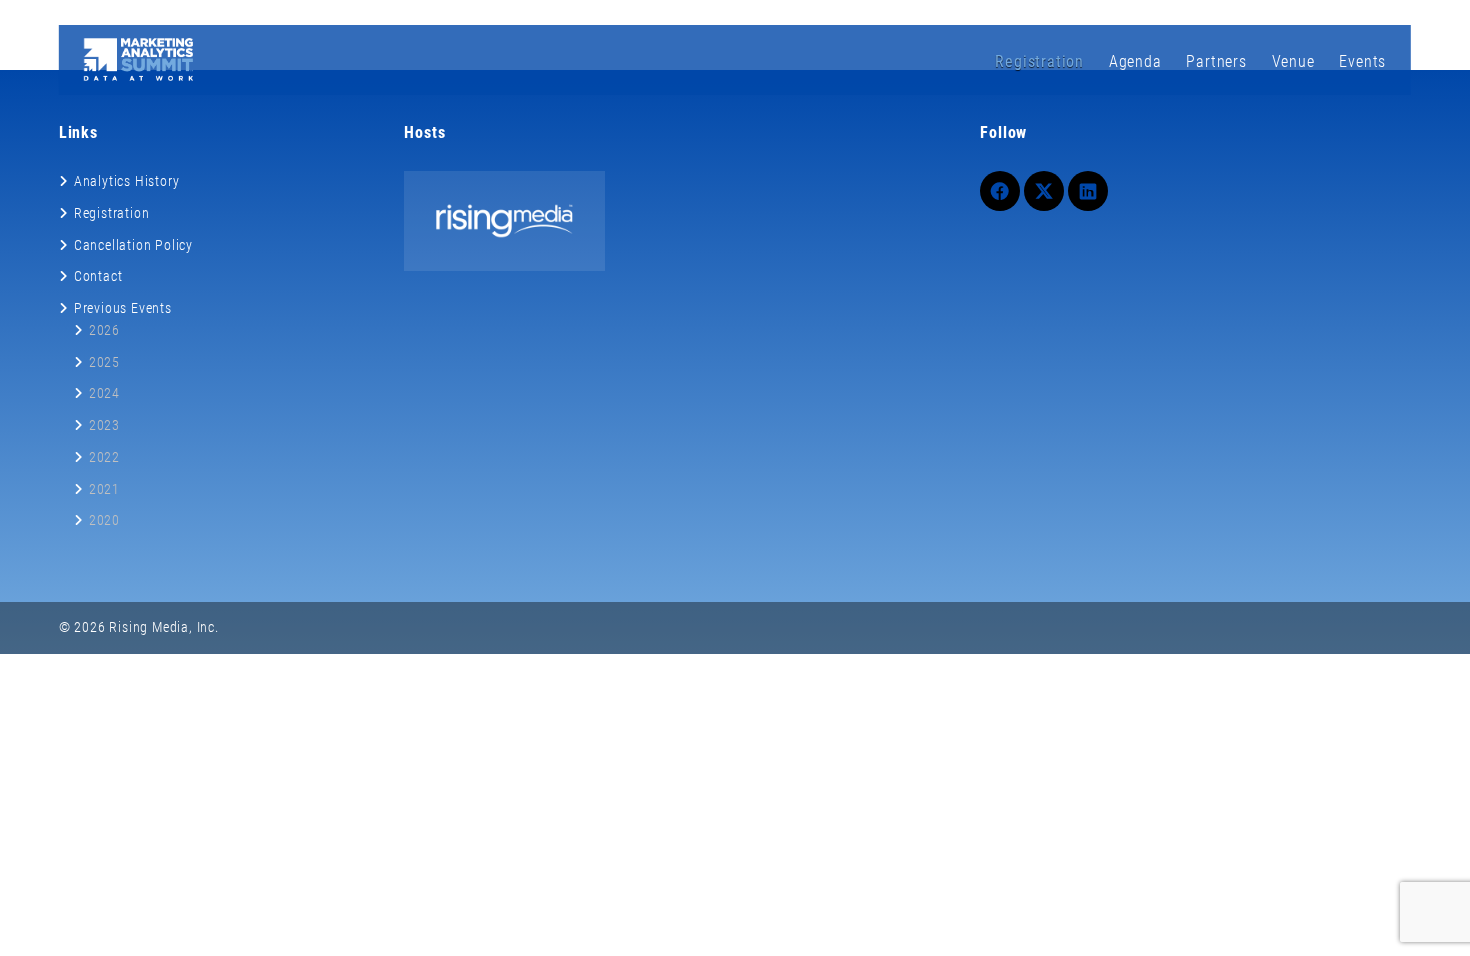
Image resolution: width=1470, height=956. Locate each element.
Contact (98, 276)
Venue (1293, 61)
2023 (104, 425)
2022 (104, 457)
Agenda (1135, 61)
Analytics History (127, 181)
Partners (1216, 61)
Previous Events (123, 308)
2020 (104, 520)
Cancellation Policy (133, 245)
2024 (104, 393)
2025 (104, 362)
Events (1362, 61)
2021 (104, 489)
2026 (104, 330)
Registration (1039, 61)
